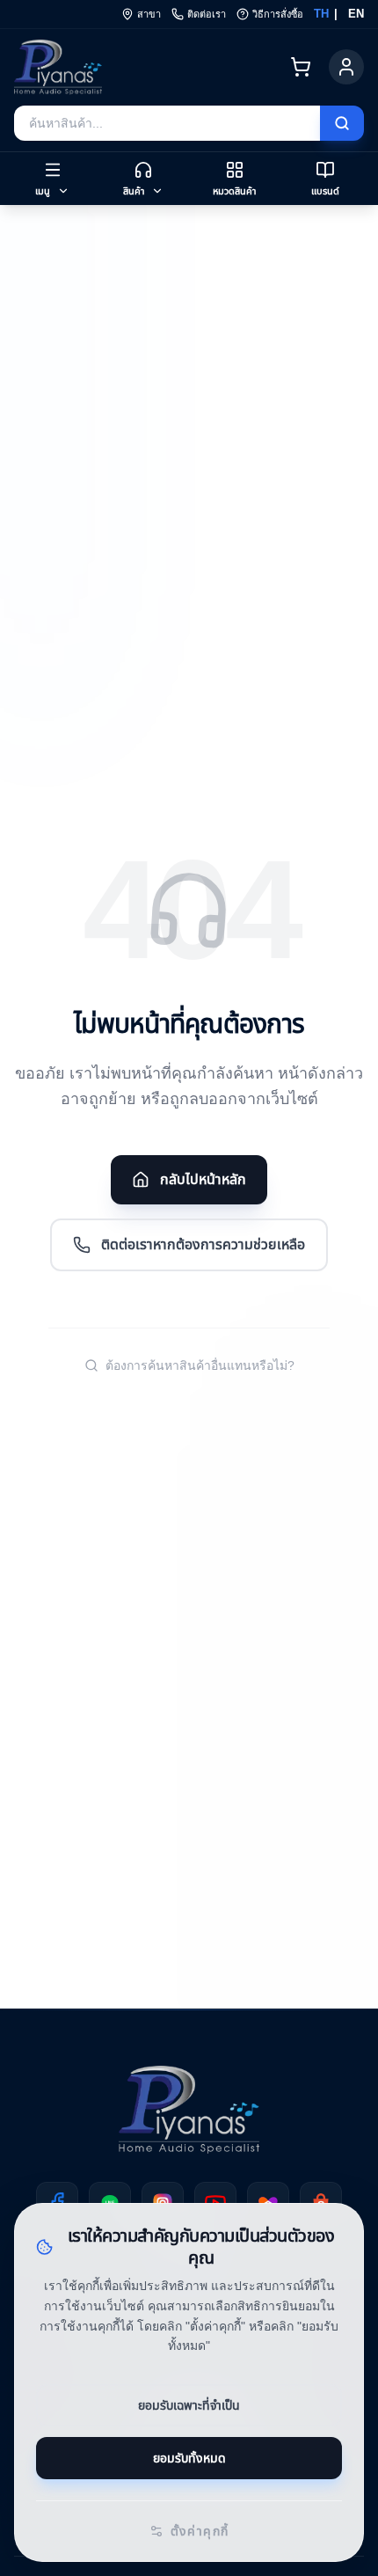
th (318, 14)
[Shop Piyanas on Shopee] (321, 2203)
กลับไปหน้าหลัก (203, 1180)
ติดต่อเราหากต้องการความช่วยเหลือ (203, 1245)
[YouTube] (215, 2203)
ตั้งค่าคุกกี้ (200, 2531)
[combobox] (167, 123)
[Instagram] (163, 2203)
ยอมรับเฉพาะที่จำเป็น (189, 2405)
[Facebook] (57, 2203)
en (356, 14)
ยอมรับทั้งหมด (189, 2458)
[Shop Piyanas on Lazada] (268, 2203)
